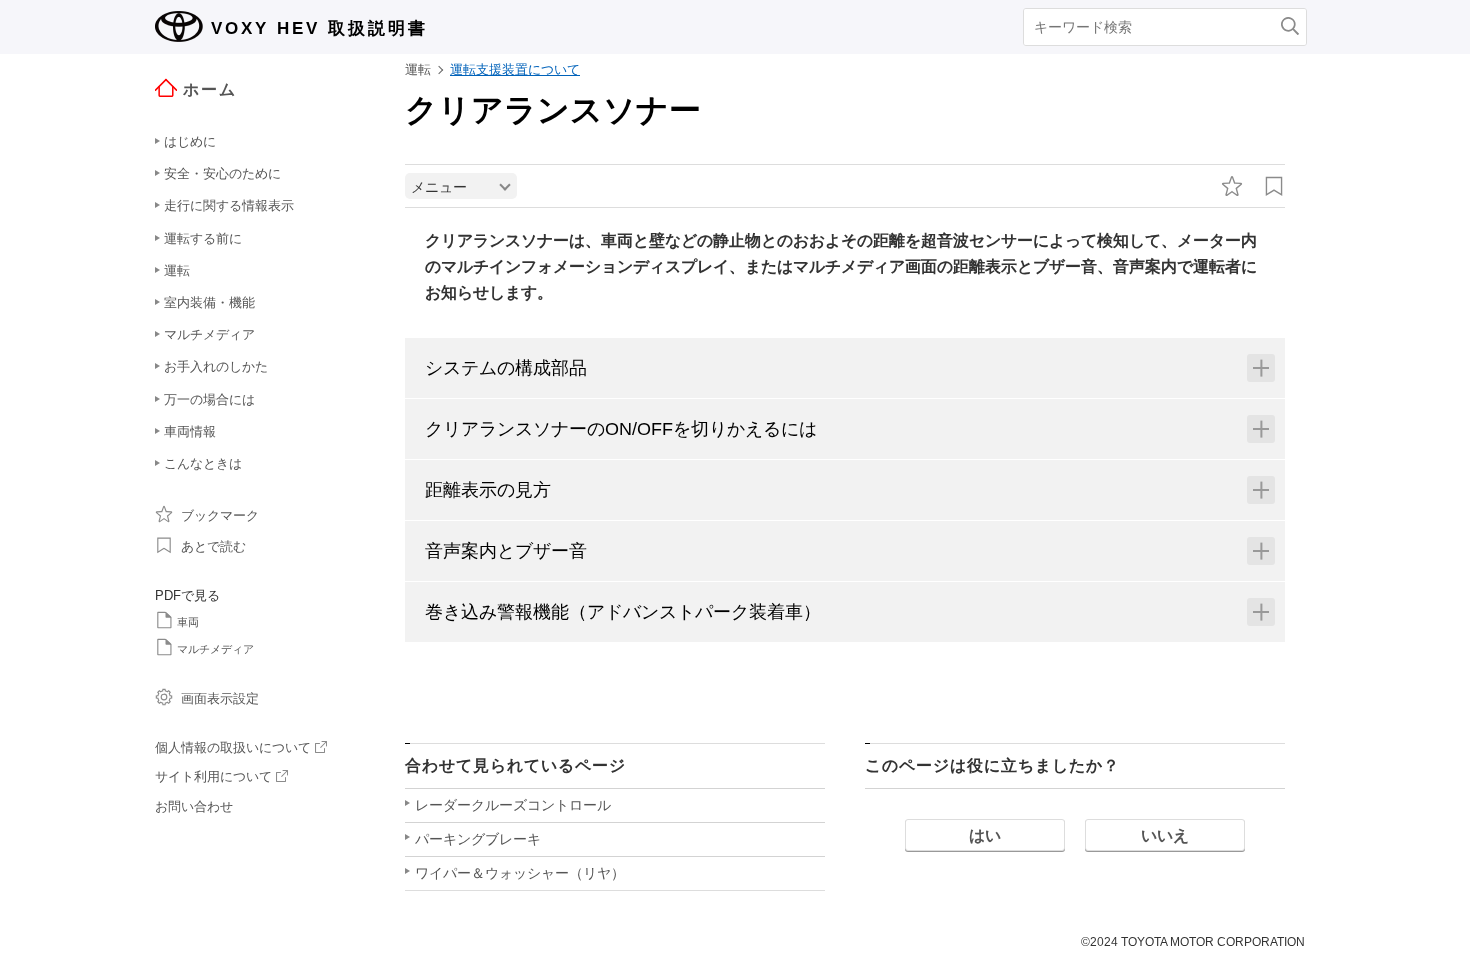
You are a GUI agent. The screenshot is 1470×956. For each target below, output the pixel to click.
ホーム (210, 89)
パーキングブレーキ (478, 839)
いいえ (1165, 835)
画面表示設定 (220, 698)
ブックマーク (220, 515)
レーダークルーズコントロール (513, 805)
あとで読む (213, 546)
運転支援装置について (515, 69)
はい (985, 835)
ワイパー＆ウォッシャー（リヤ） (520, 873)
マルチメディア (215, 649)
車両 (188, 622)
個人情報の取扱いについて (233, 747)
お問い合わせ (194, 806)
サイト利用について (213, 776)
